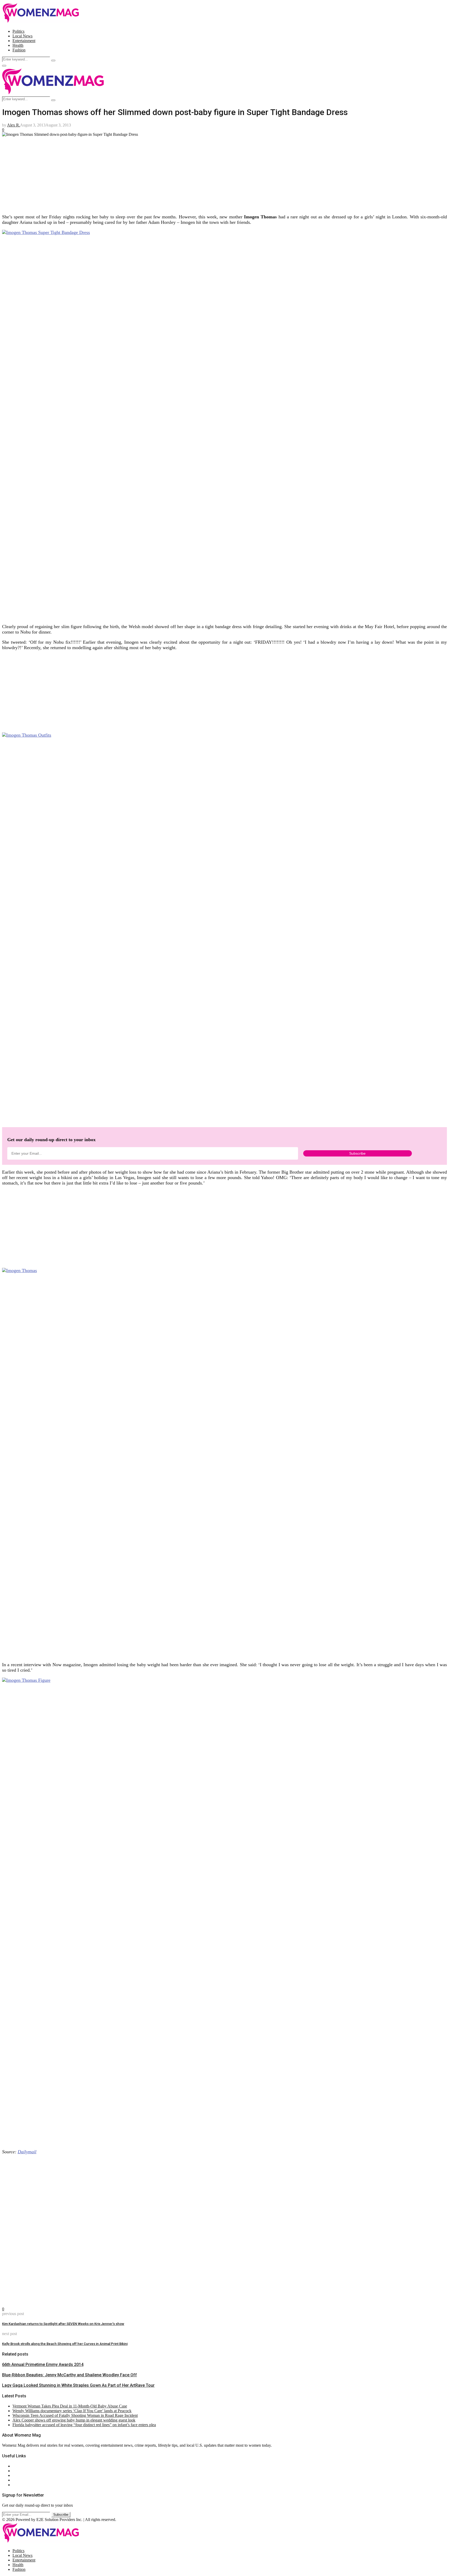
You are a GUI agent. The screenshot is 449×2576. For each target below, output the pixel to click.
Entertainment (24, 41)
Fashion (19, 50)
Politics (18, 31)
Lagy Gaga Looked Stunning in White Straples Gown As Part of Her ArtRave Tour (78, 2385)
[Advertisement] (158, 173)
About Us (21, 2466)
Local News (22, 36)
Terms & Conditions (29, 2480)
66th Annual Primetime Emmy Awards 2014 (43, 2365)
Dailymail (27, 2152)
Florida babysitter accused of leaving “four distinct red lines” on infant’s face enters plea (84, 2425)
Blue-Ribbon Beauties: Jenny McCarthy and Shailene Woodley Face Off (70, 2375)
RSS (16, 2485)
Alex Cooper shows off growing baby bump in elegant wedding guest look (74, 2420)
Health (18, 45)
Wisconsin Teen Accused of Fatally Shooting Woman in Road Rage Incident (75, 2415)
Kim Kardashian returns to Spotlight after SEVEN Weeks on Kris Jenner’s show (63, 2324)
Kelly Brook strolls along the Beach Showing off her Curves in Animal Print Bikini (65, 2344)
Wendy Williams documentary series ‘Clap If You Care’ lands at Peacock (72, 2411)
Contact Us (22, 2471)
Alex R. (14, 125)
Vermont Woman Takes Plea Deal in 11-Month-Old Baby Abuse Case (70, 2406)
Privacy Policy (24, 2475)
